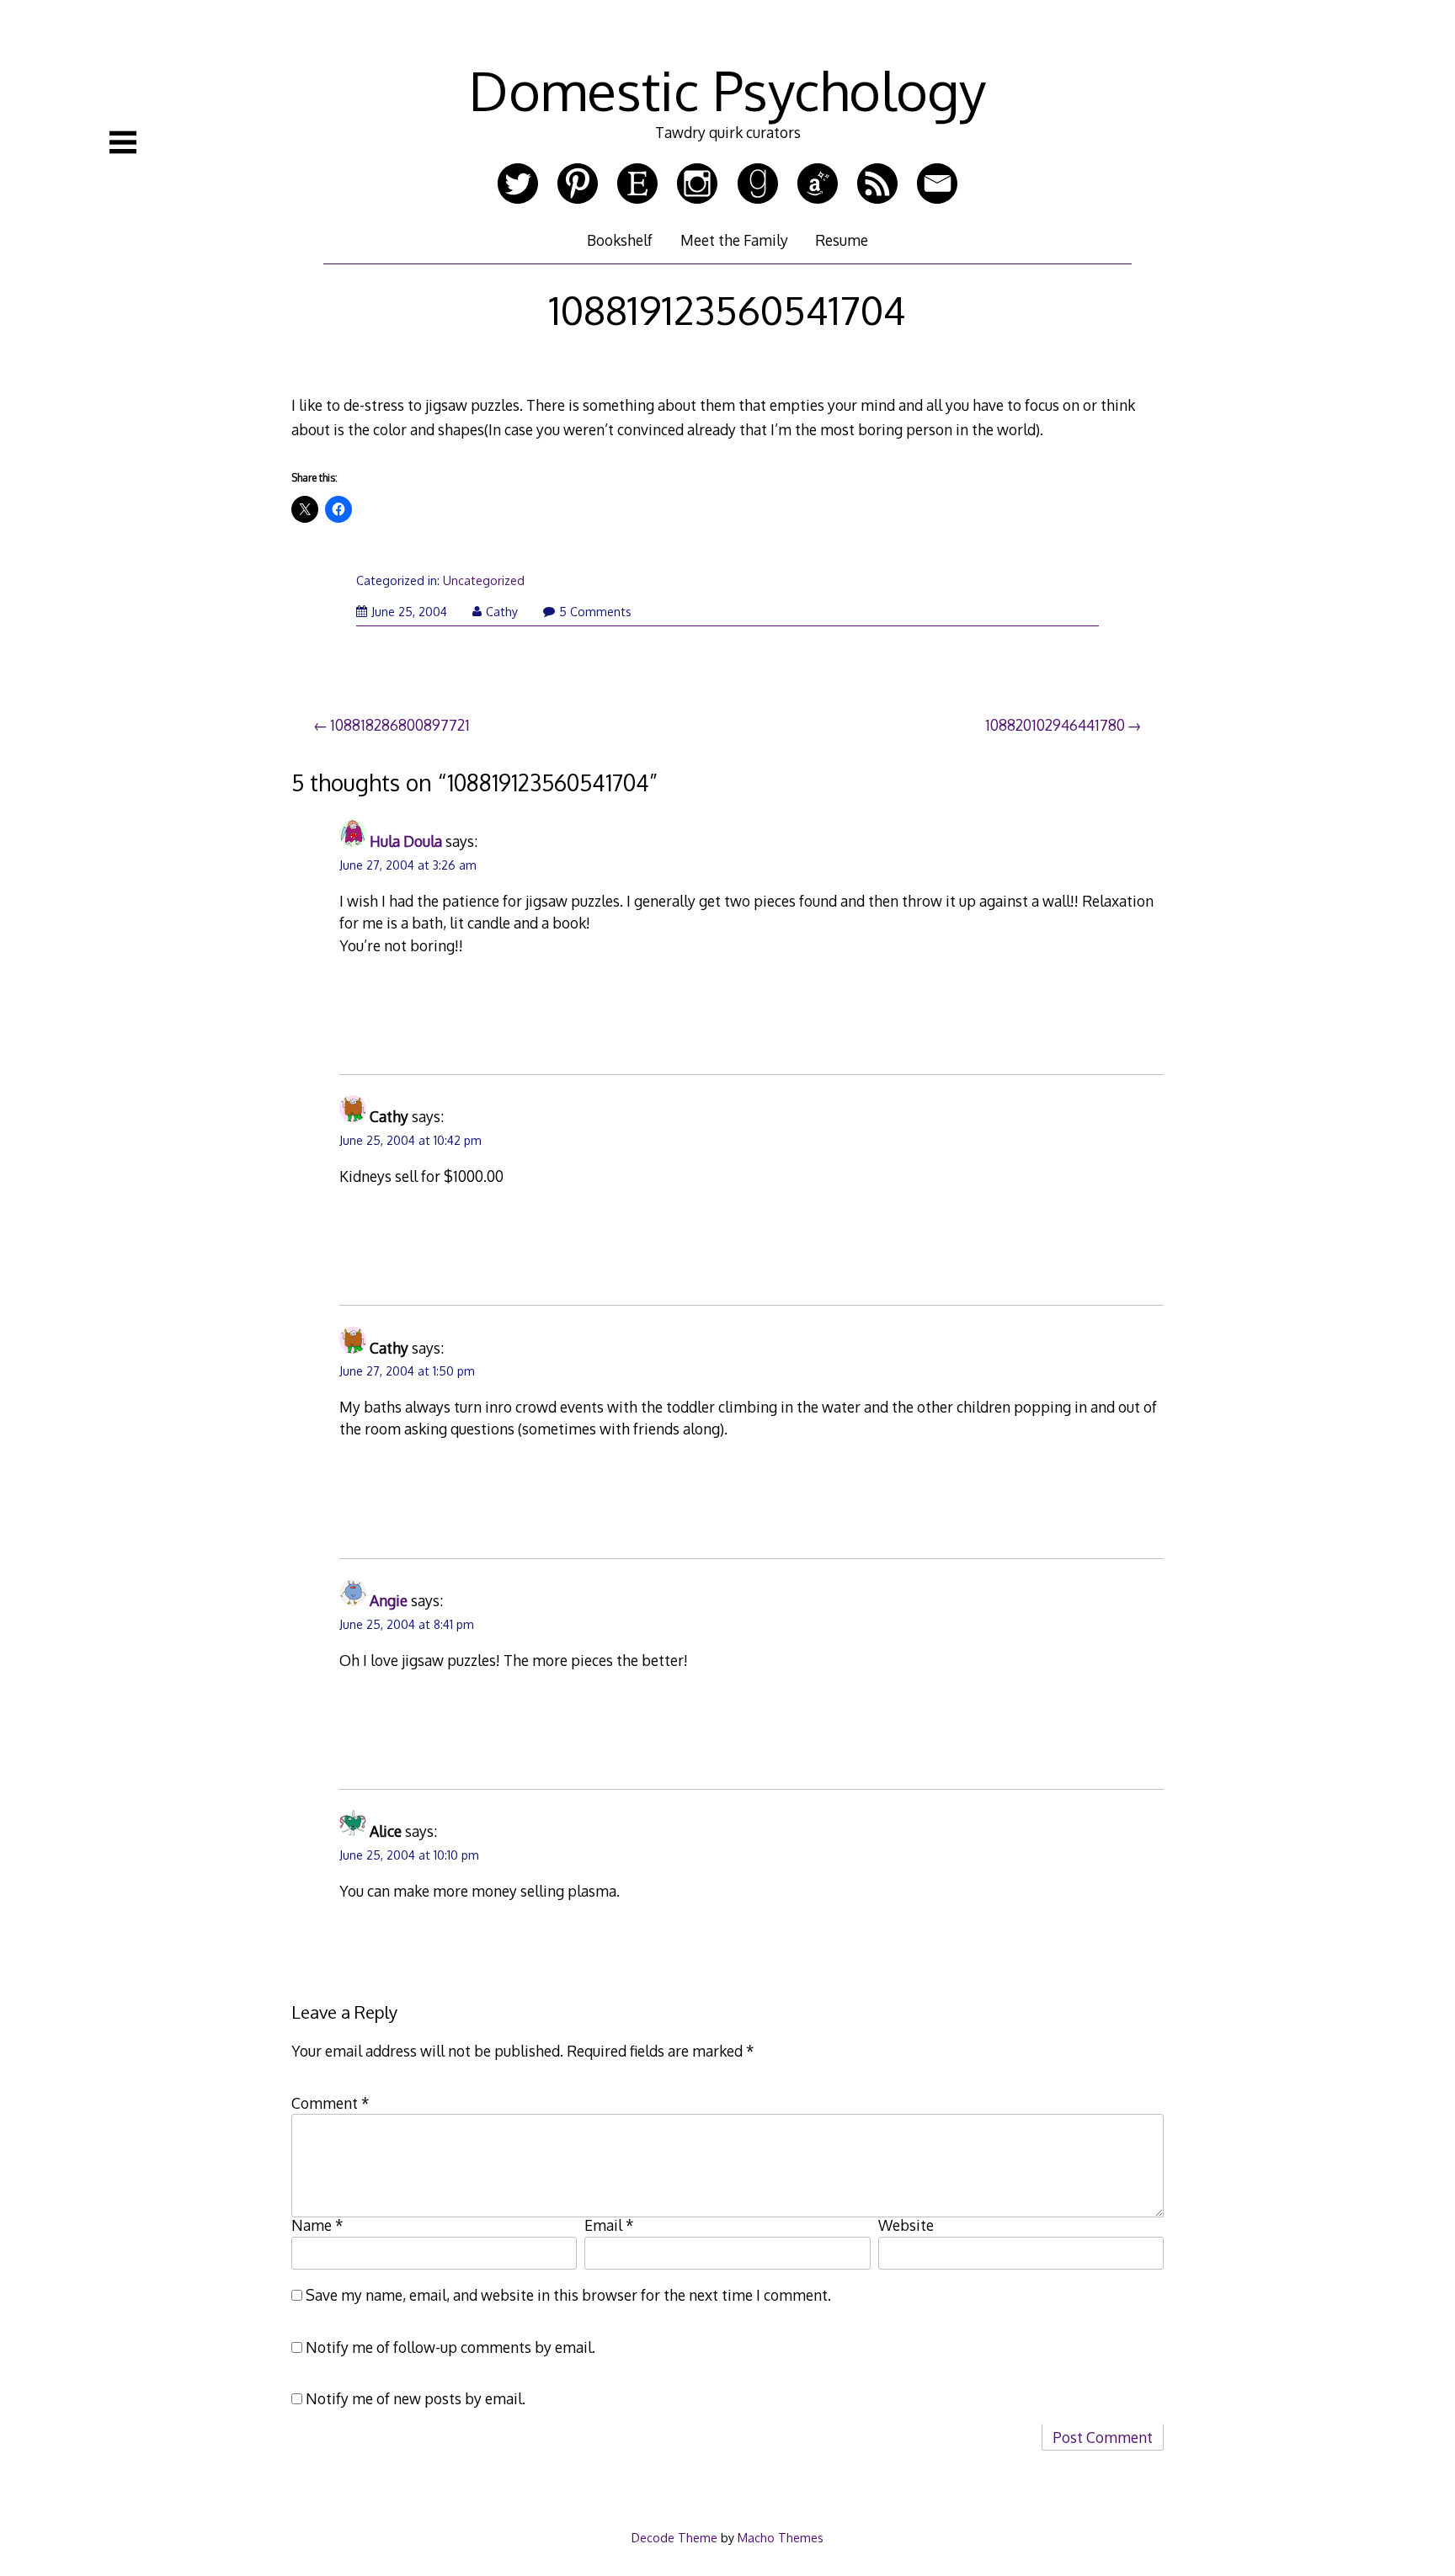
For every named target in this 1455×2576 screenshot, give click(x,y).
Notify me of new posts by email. (416, 2398)
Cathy (502, 612)
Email (609, 2225)
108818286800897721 (400, 725)
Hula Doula (406, 841)
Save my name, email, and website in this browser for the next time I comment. (568, 2295)
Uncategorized (484, 580)
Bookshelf (620, 240)
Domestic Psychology (727, 90)
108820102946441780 (1055, 725)
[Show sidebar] (123, 142)
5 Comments (595, 612)
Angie (389, 1600)
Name (317, 2225)
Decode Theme (674, 2537)
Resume (842, 240)
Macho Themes (781, 2537)
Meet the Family (734, 240)
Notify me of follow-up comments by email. (450, 2347)
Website (906, 2225)
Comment (330, 2103)
